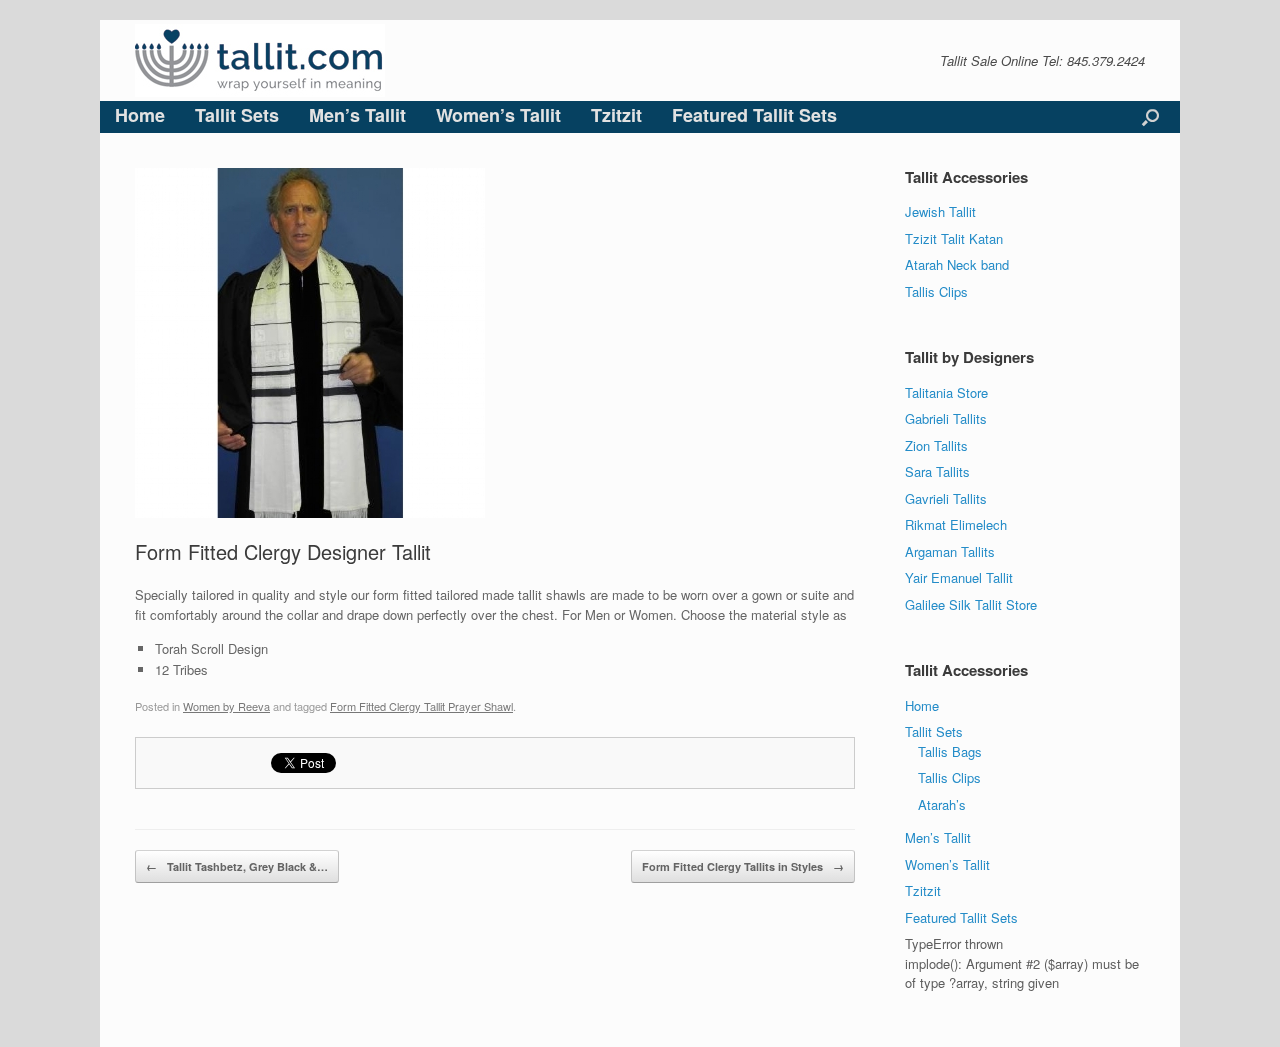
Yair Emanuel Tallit (959, 577)
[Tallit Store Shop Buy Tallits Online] (260, 60)
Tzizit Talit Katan (954, 238)
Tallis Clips (936, 291)
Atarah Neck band (957, 264)
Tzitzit (616, 115)
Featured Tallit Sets (754, 115)
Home (140, 115)
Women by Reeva (226, 706)
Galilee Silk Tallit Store (971, 604)
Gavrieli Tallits (946, 498)
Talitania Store (946, 392)
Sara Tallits (937, 471)
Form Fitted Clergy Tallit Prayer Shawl (421, 706)
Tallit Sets (237, 115)
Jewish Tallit (940, 211)
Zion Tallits (936, 445)
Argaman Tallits (950, 551)
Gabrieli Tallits (946, 418)
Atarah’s (942, 804)
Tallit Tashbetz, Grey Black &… (237, 866)
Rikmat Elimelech (956, 524)
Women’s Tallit (498, 115)
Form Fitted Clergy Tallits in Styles (743, 866)
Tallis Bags (950, 751)
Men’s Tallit (357, 115)
